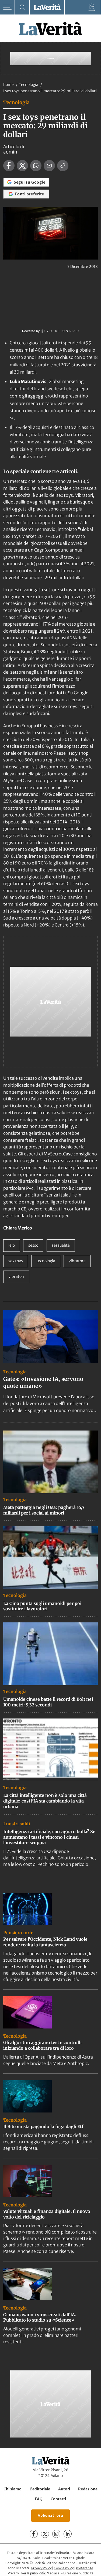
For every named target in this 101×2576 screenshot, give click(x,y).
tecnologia (46, 1261)
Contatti (58, 2499)
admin (10, 152)
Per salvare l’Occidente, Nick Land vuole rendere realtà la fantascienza (45, 1942)
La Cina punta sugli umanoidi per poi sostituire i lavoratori (42, 1606)
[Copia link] (63, 166)
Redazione (88, 2489)
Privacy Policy (41, 2568)
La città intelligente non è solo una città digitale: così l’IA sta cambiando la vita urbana (45, 1801)
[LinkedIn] (68, 2534)
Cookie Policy (64, 2568)
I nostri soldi (17, 1824)
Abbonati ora (50, 2515)
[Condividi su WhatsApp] (36, 166)
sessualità (61, 1245)
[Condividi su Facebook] (9, 166)
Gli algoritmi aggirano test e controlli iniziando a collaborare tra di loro (42, 2045)
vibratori (16, 1276)
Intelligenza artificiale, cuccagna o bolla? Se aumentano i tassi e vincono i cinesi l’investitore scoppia (49, 1837)
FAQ (39, 2499)
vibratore (77, 1261)
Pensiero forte (18, 1933)
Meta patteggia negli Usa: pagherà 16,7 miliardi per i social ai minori (44, 1510)
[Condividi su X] (22, 166)
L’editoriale (40, 2489)
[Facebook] (34, 2534)
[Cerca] (22, 7)
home (8, 85)
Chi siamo (13, 2489)
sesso (33, 1245)
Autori (64, 2489)
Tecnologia (29, 85)
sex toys (16, 1261)
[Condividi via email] (49, 166)
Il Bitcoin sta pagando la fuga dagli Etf (43, 2126)
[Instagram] (56, 2534)
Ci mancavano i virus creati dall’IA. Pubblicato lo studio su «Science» (40, 2317)
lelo (12, 1245)
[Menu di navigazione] (7, 7)
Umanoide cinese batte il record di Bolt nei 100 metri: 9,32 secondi (48, 1702)
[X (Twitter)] (45, 2534)
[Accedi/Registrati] (92, 7)
